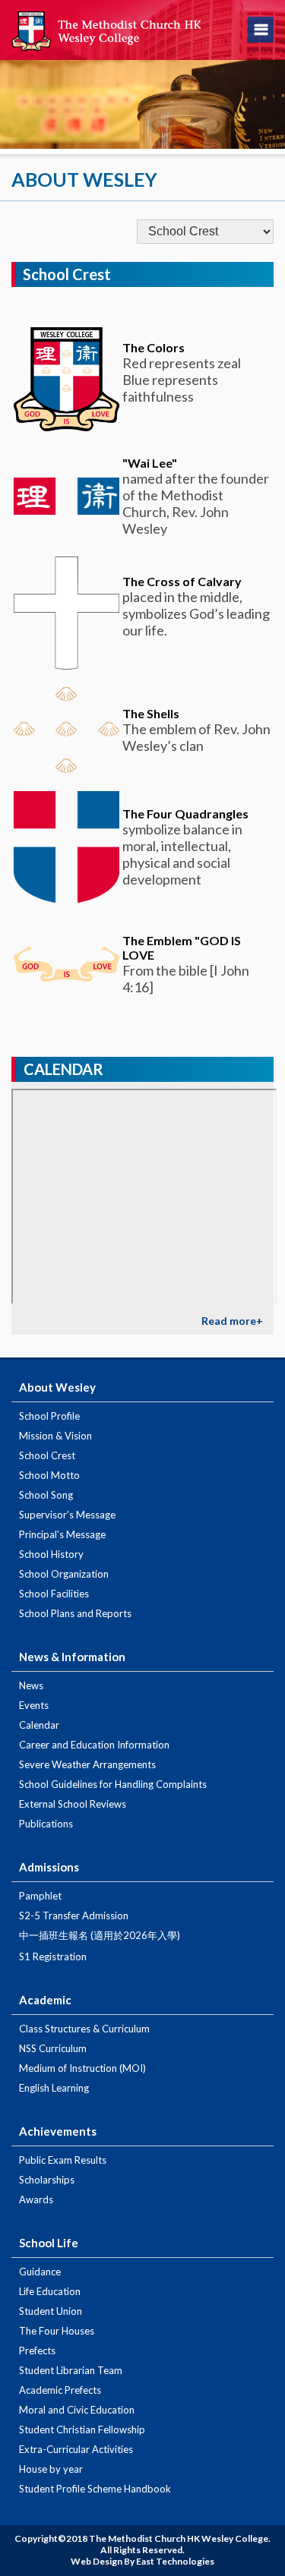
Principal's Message (62, 1534)
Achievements (58, 2131)
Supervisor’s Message (67, 1515)
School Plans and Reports (75, 1613)
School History (51, 1554)
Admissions (49, 1867)
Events (34, 1705)
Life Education (50, 2291)
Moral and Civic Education (77, 2410)
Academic (45, 2000)
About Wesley (57, 1387)
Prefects (37, 2351)
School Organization (64, 1574)
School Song (46, 1495)
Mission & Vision (55, 1436)
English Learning (54, 2088)
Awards (36, 2199)
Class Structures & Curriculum (84, 2029)
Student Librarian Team (71, 2370)
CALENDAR (63, 1069)
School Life (49, 2243)
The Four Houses (57, 2331)
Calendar (39, 1725)
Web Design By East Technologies (142, 2561)
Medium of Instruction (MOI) (82, 2068)
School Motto (49, 1475)
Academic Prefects (60, 2390)
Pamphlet (40, 1896)
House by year (51, 2469)
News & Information (72, 1657)
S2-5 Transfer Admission (74, 1915)
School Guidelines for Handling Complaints (113, 1784)
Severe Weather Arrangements (87, 1764)
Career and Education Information (94, 1745)
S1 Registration (53, 1956)
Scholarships (47, 2180)
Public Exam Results (63, 2160)
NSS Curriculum (53, 2048)
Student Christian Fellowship (82, 2429)
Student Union (51, 2311)
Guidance (40, 2272)
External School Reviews (73, 1804)
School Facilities (54, 1594)
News (31, 1685)
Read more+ (232, 1321)
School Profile (49, 1416)
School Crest (47, 1455)
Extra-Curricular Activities (76, 2449)
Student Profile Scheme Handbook (95, 2489)
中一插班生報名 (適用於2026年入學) (100, 1935)
